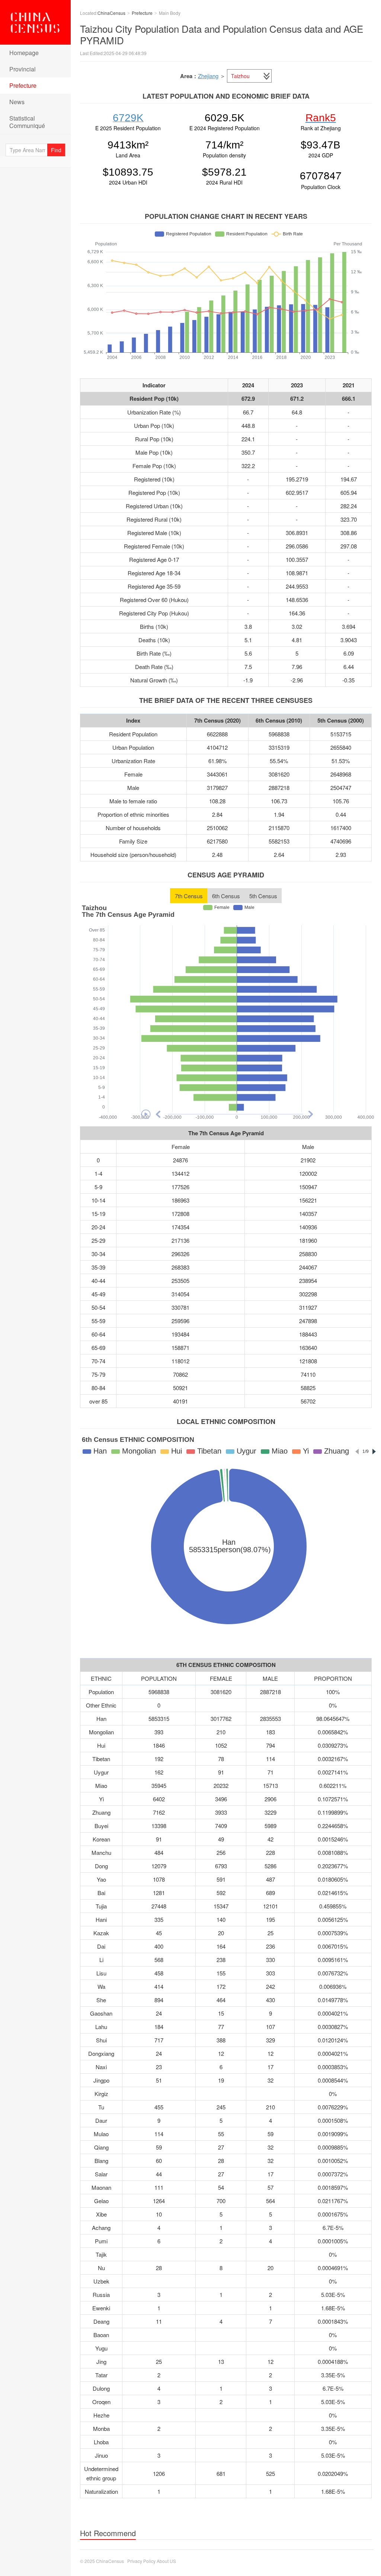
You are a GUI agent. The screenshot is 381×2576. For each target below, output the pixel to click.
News (17, 102)
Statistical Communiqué (27, 122)
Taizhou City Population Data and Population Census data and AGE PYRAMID (222, 34)
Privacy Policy (141, 2561)
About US (166, 2561)
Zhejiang (208, 76)
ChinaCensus (35, 22)
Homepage (24, 53)
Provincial (23, 69)
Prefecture (23, 85)
